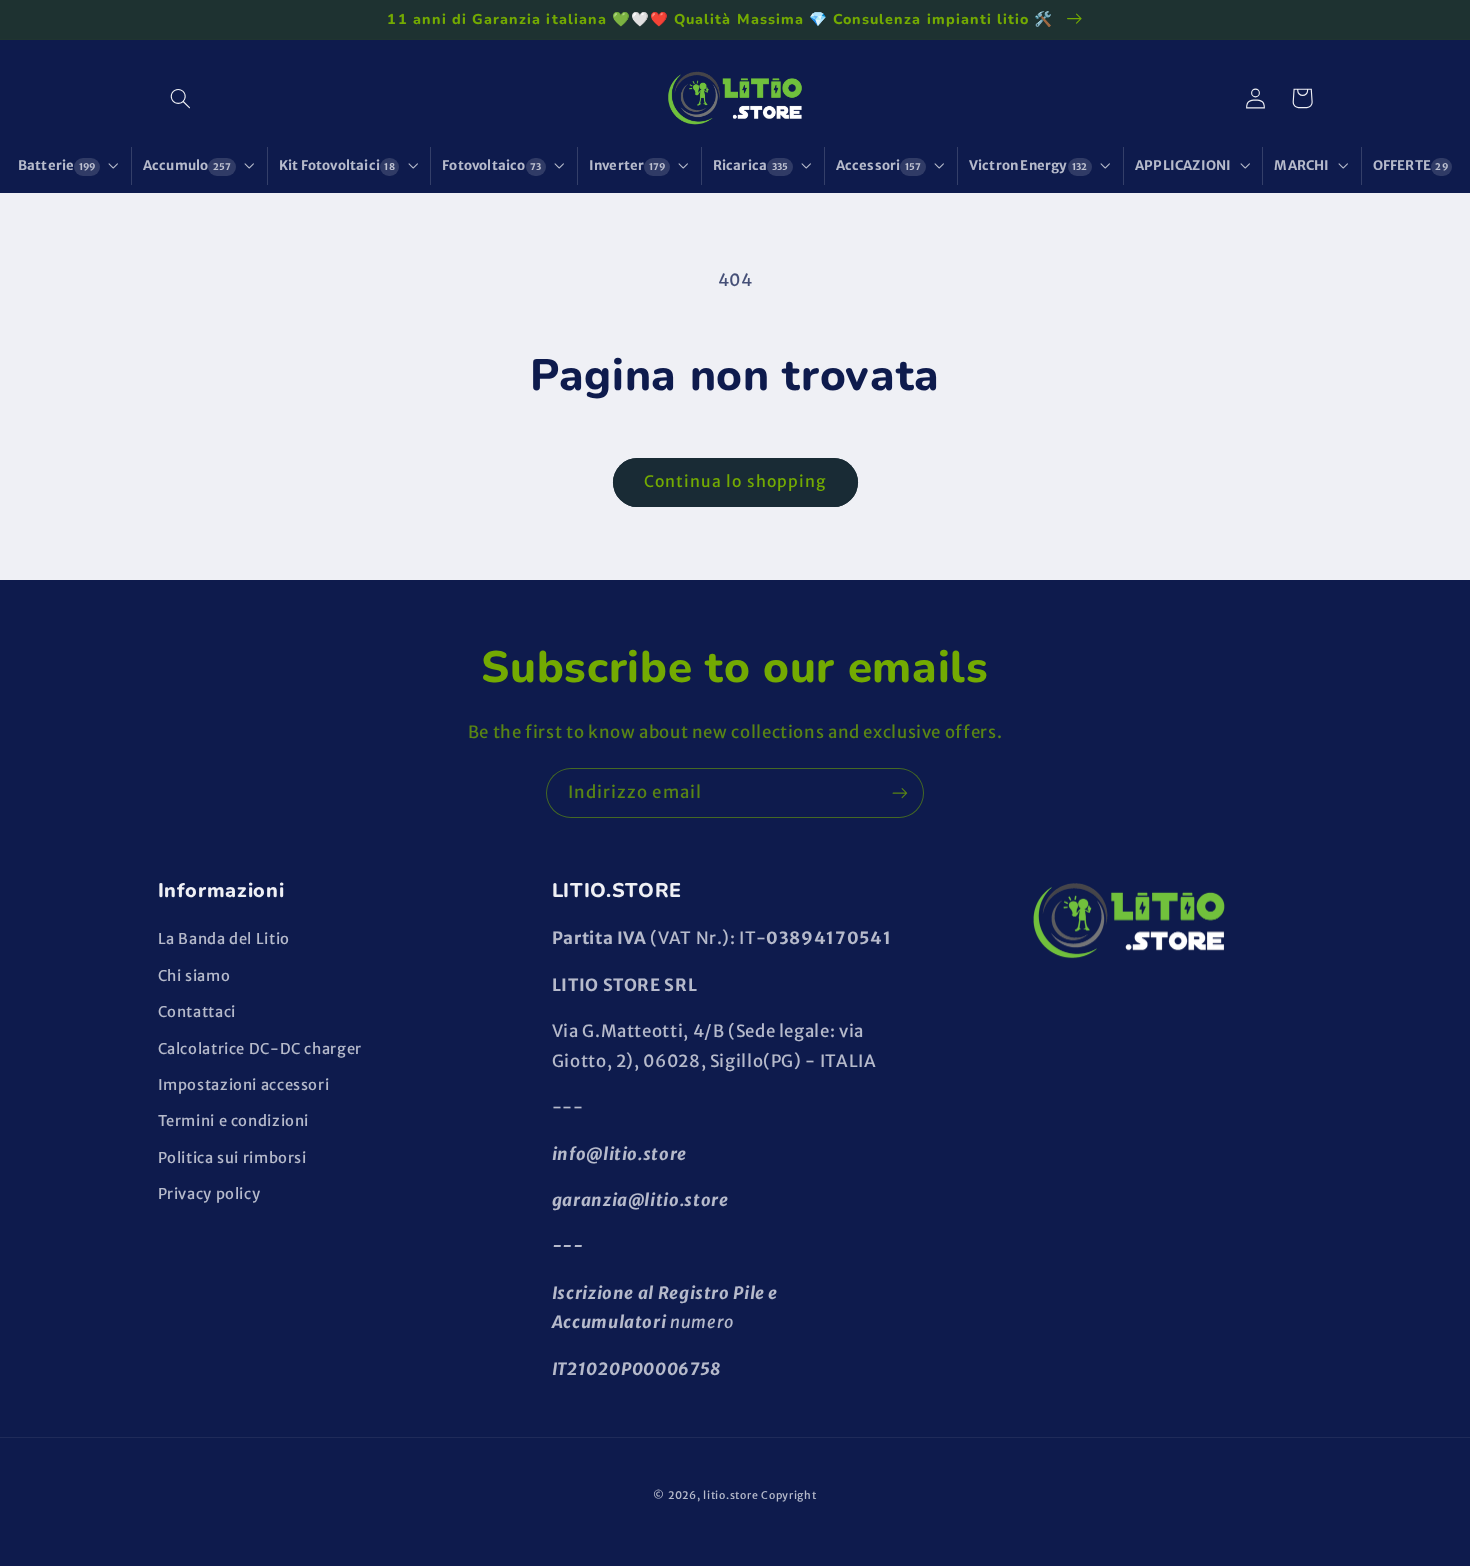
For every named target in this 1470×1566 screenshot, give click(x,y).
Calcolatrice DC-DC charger (260, 1049)
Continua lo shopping (735, 481)
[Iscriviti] (900, 792)
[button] (181, 98)
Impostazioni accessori (244, 1085)
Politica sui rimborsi (232, 1158)
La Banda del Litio (224, 939)
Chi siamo (194, 976)
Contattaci (197, 1012)
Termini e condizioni (234, 1121)
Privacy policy (209, 1194)
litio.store (730, 1495)
